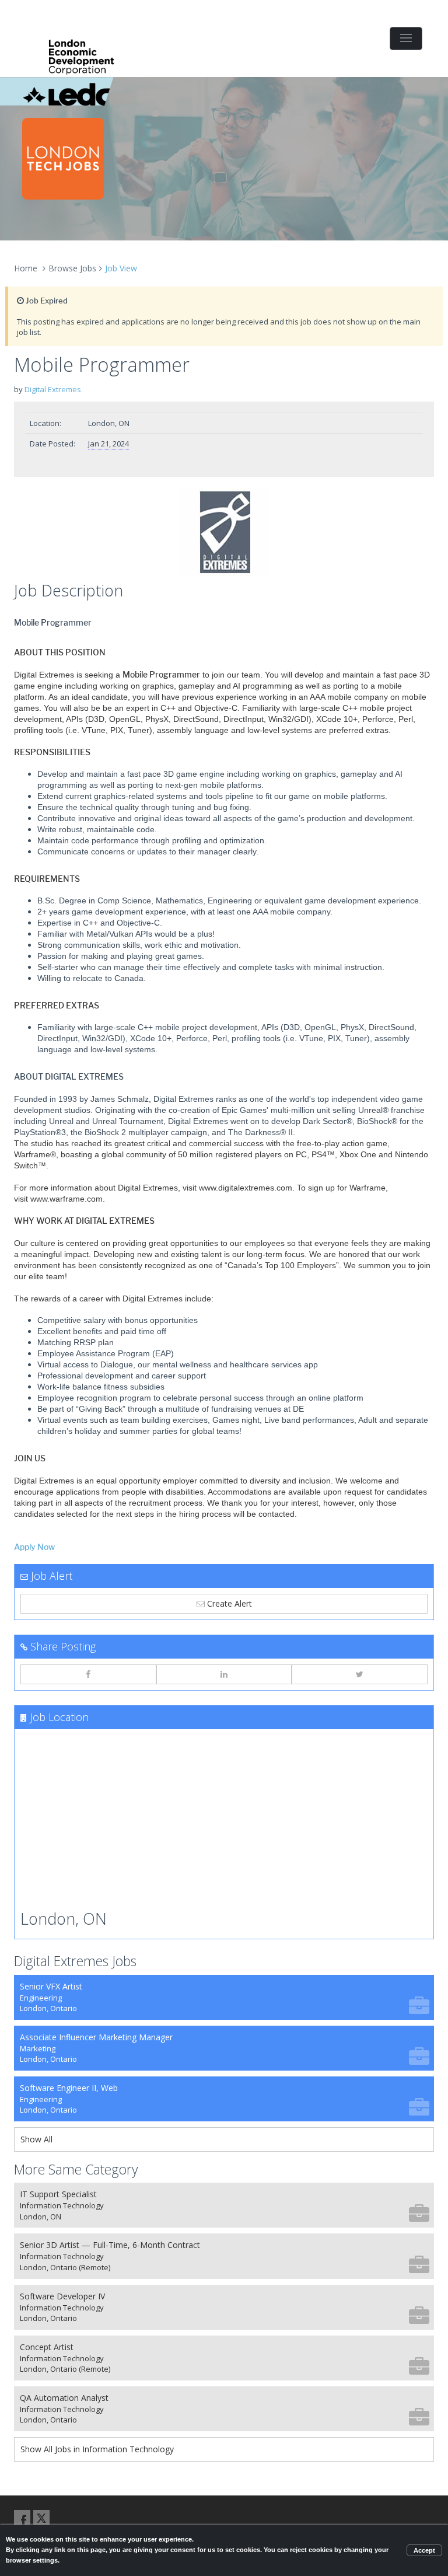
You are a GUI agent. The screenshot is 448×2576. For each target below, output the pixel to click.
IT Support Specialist (62, 2205)
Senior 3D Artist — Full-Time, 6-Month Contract (110, 2256)
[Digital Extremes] (224, 532)
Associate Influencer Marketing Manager (96, 2048)
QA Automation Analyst (64, 2409)
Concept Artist (65, 2358)
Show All (36, 2139)
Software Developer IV (62, 2307)
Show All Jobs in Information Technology (97, 2449)
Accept (424, 2550)
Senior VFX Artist (51, 1997)
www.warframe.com (66, 1199)
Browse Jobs (72, 268)
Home (26, 268)
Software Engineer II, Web (69, 2099)
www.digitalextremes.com (246, 1188)
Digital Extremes (53, 389)
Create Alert (228, 1603)
